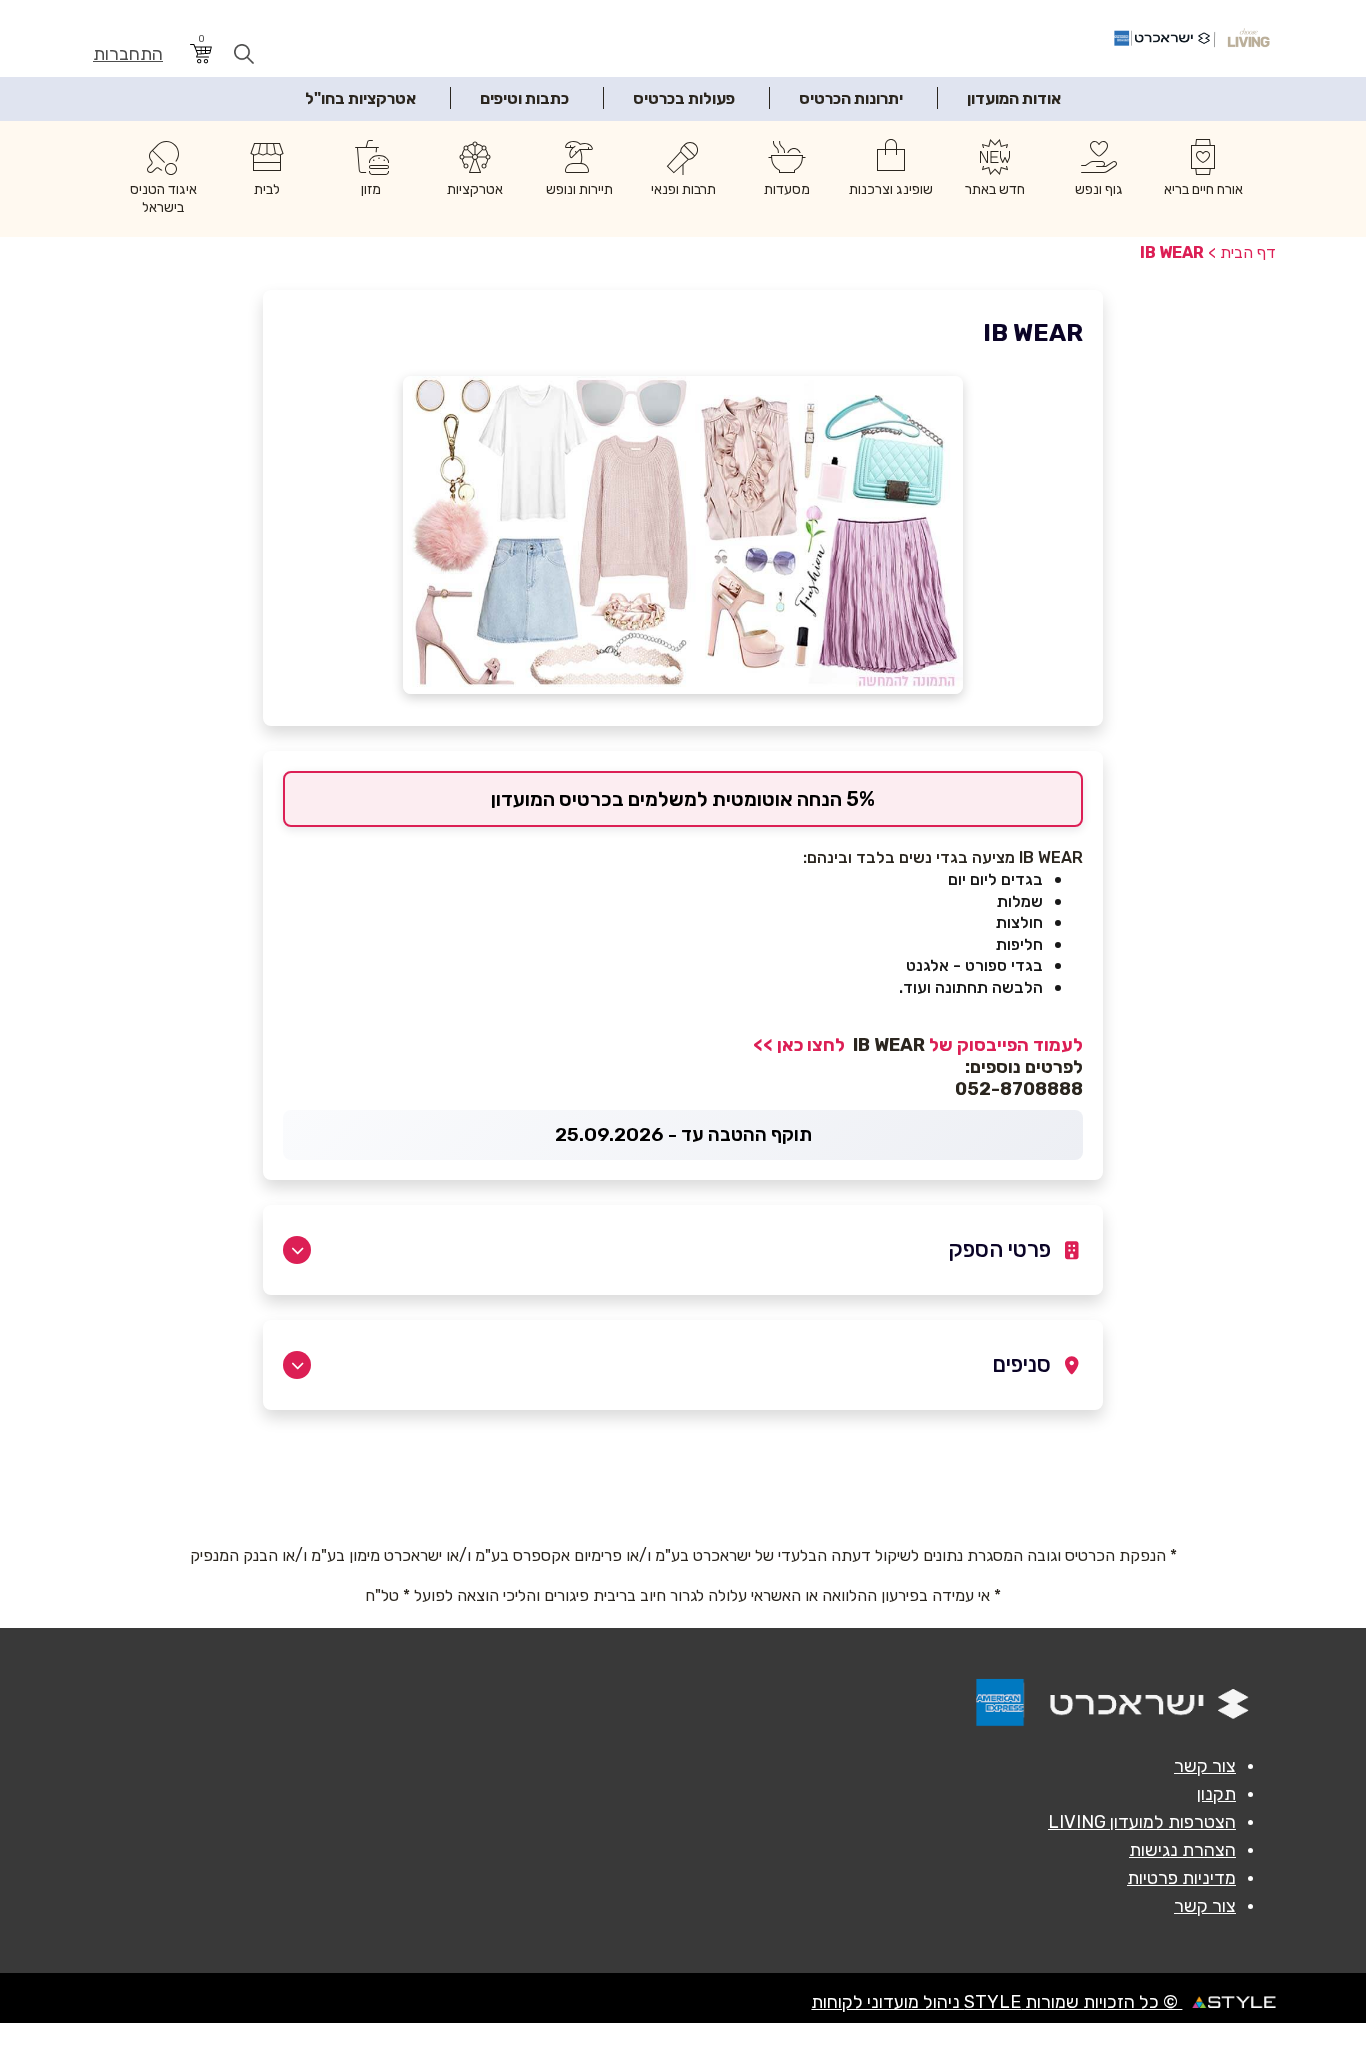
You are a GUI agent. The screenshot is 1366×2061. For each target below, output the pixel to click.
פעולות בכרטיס (684, 98)
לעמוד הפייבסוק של (1004, 1045)
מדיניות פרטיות (1181, 1878)
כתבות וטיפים (524, 98)
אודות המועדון (1014, 98)
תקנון (1216, 1794)
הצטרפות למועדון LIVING (1142, 1822)
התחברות (128, 54)
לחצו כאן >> (801, 1045)
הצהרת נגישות (1182, 1850)
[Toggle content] (297, 1250)
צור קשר (1205, 1766)
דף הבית (1248, 252)
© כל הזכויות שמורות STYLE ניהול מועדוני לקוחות (996, 2002)
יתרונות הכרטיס (851, 98)
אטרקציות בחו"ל (360, 98)
